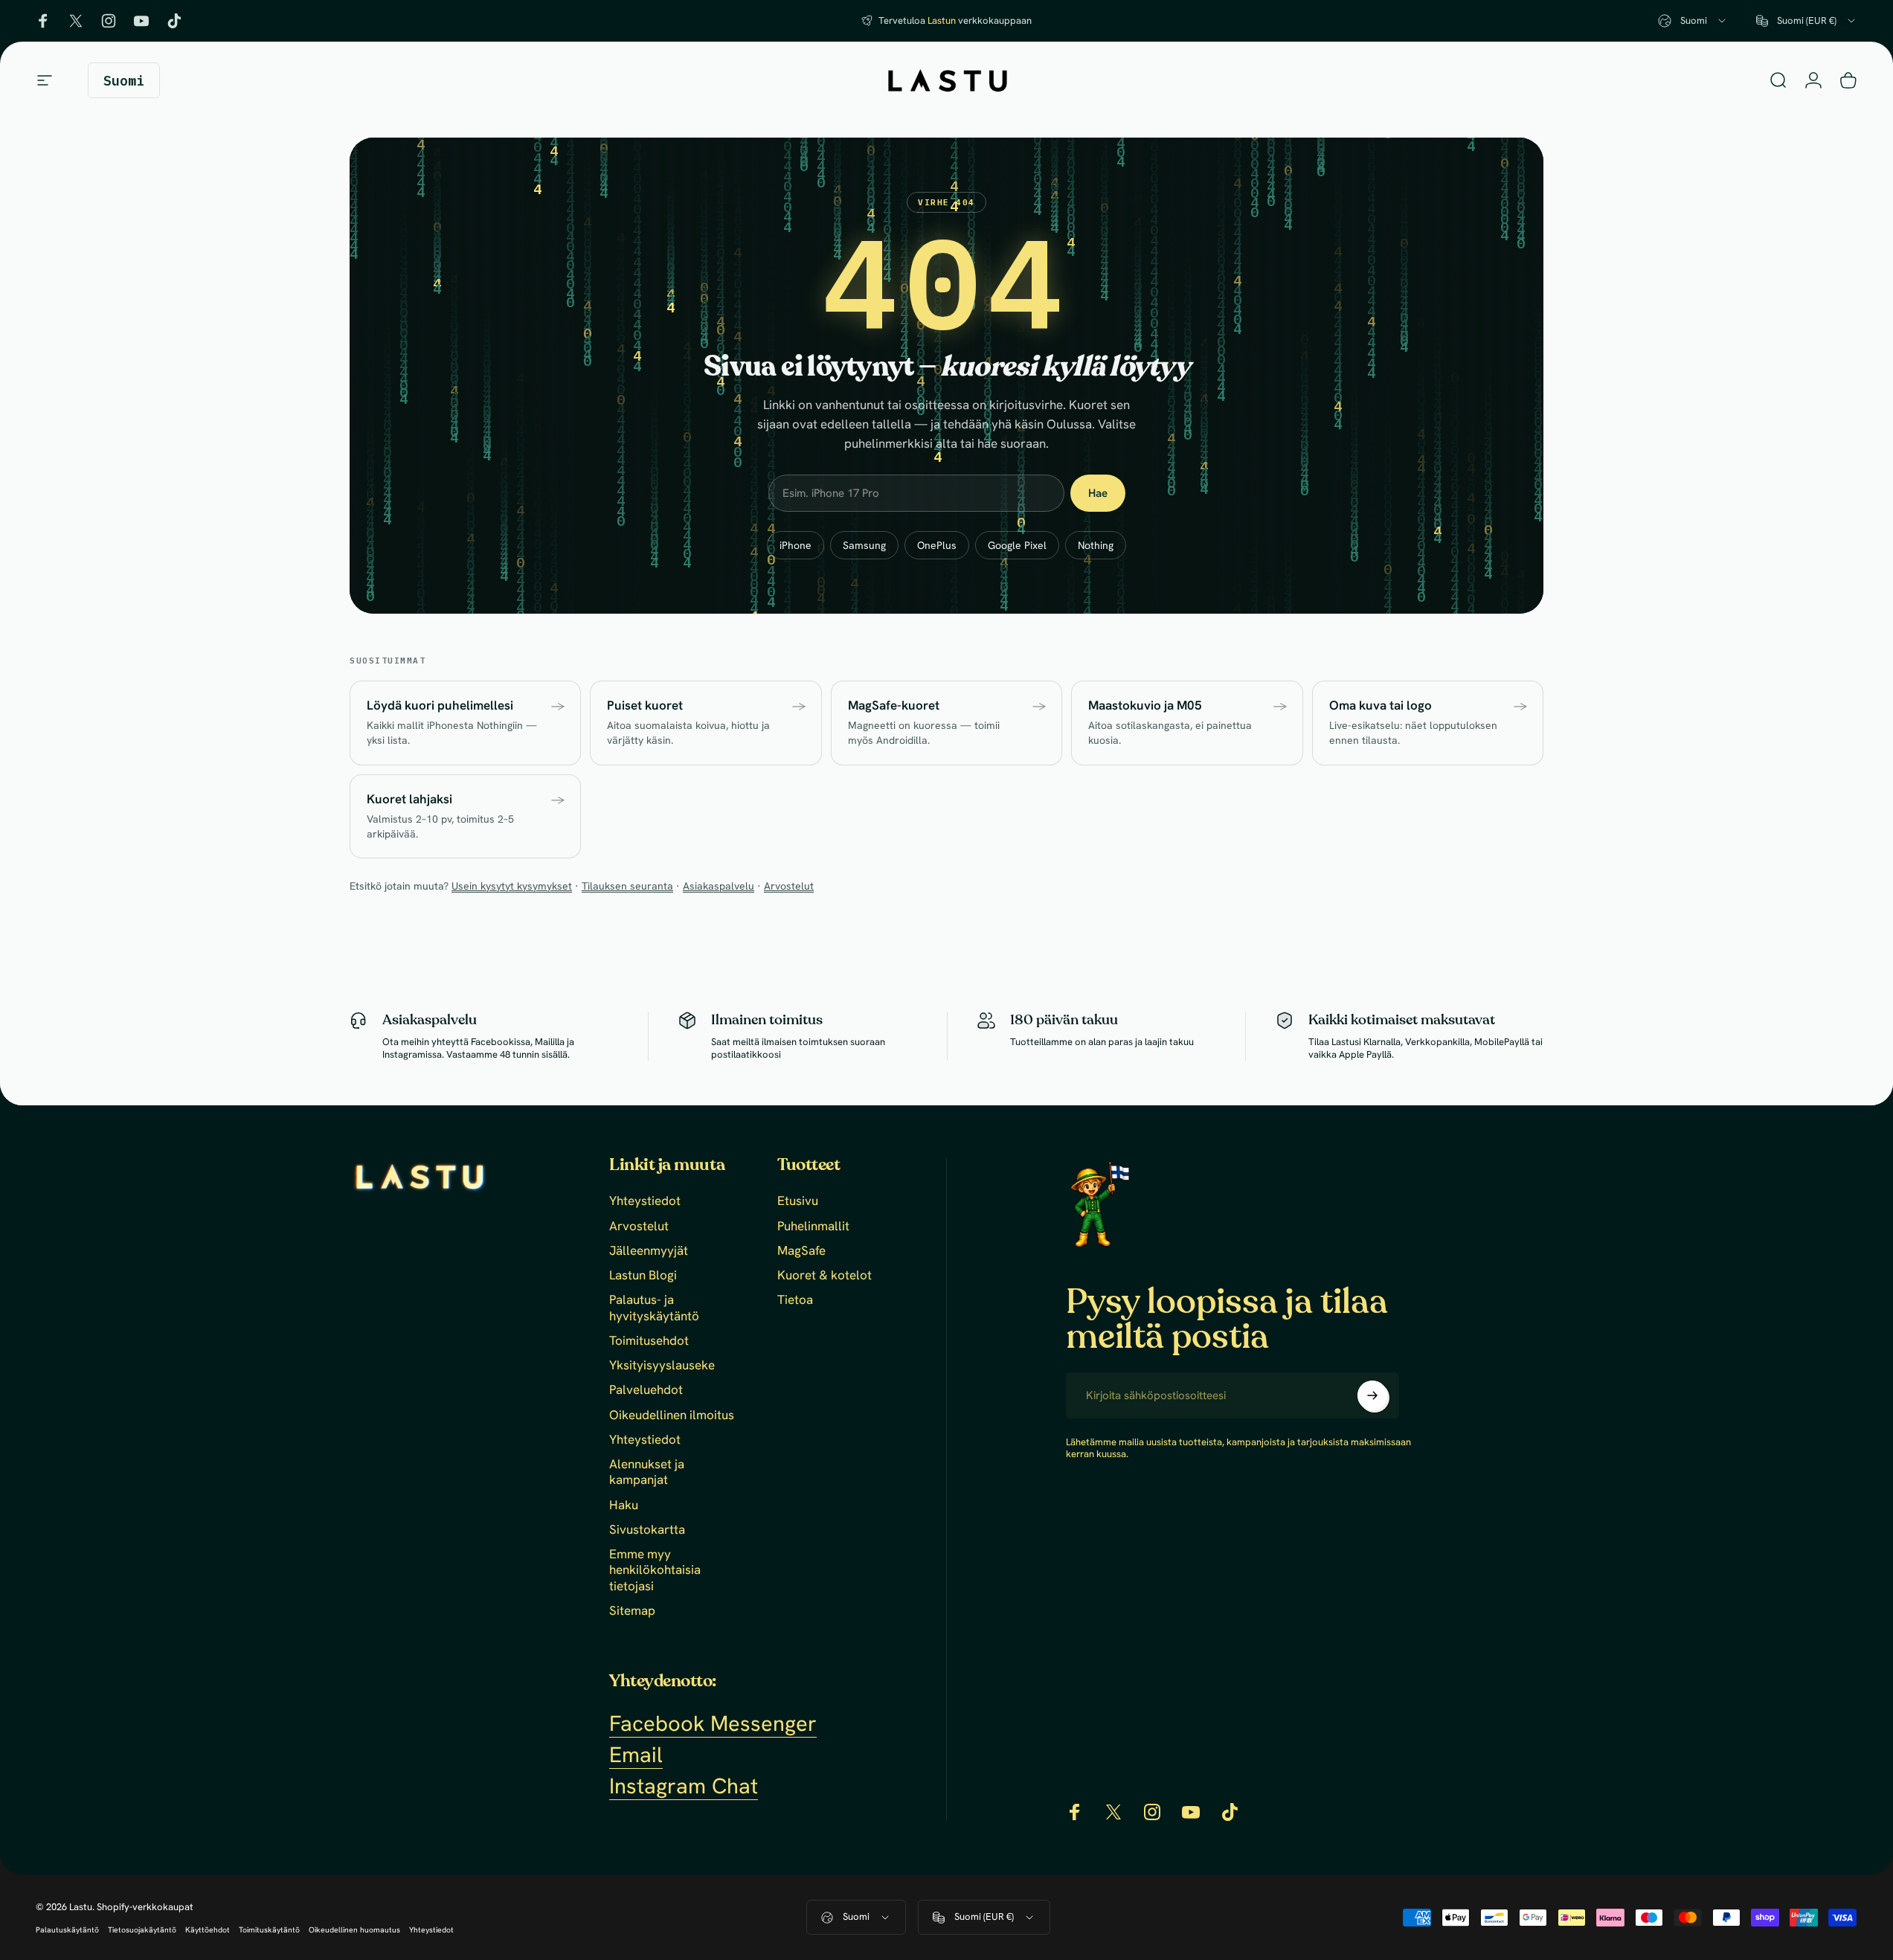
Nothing (1096, 545)
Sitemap (632, 1611)
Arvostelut (789, 886)
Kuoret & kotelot (825, 1275)
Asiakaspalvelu (719, 886)
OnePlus (937, 545)
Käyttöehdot (208, 1930)
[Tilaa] (1372, 1395)
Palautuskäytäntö (67, 1930)
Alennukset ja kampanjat (647, 1472)
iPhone (796, 545)
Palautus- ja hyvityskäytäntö (654, 1308)
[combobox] (1693, 21)
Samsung (864, 545)
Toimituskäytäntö (269, 1930)
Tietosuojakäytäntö (142, 1930)
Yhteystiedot (645, 1201)
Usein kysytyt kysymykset (512, 886)
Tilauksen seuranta (627, 886)
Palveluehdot (646, 1390)
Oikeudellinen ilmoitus (672, 1415)
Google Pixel (1017, 545)
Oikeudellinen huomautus (354, 1930)
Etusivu (798, 1201)
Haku (624, 1505)
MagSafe (801, 1251)
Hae (1098, 493)
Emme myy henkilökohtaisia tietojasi (655, 1570)
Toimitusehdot (649, 1341)
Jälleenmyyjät (649, 1251)
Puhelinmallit (813, 1226)
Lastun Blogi (643, 1275)
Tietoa (795, 1300)
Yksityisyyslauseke (662, 1365)
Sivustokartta (647, 1530)
